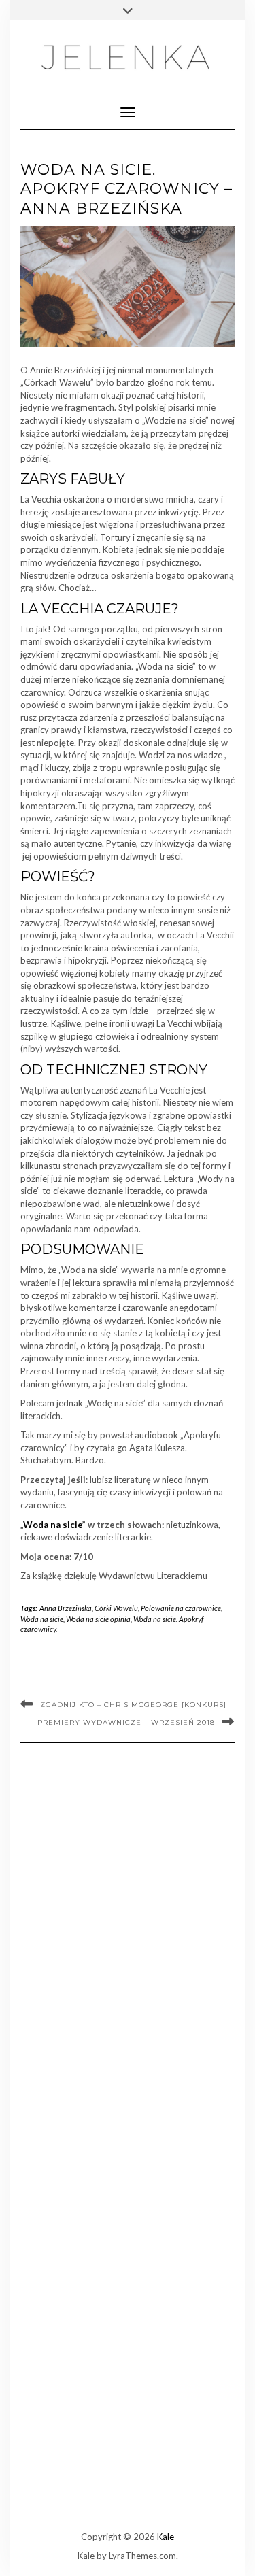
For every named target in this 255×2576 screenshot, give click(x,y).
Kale (166, 2537)
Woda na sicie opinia (98, 1619)
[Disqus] (128, 1937)
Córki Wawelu (116, 1608)
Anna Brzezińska (66, 1608)
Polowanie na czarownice (181, 1608)
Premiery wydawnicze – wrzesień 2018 (126, 1722)
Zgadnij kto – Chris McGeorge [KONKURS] (133, 1705)
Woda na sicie (53, 1525)
